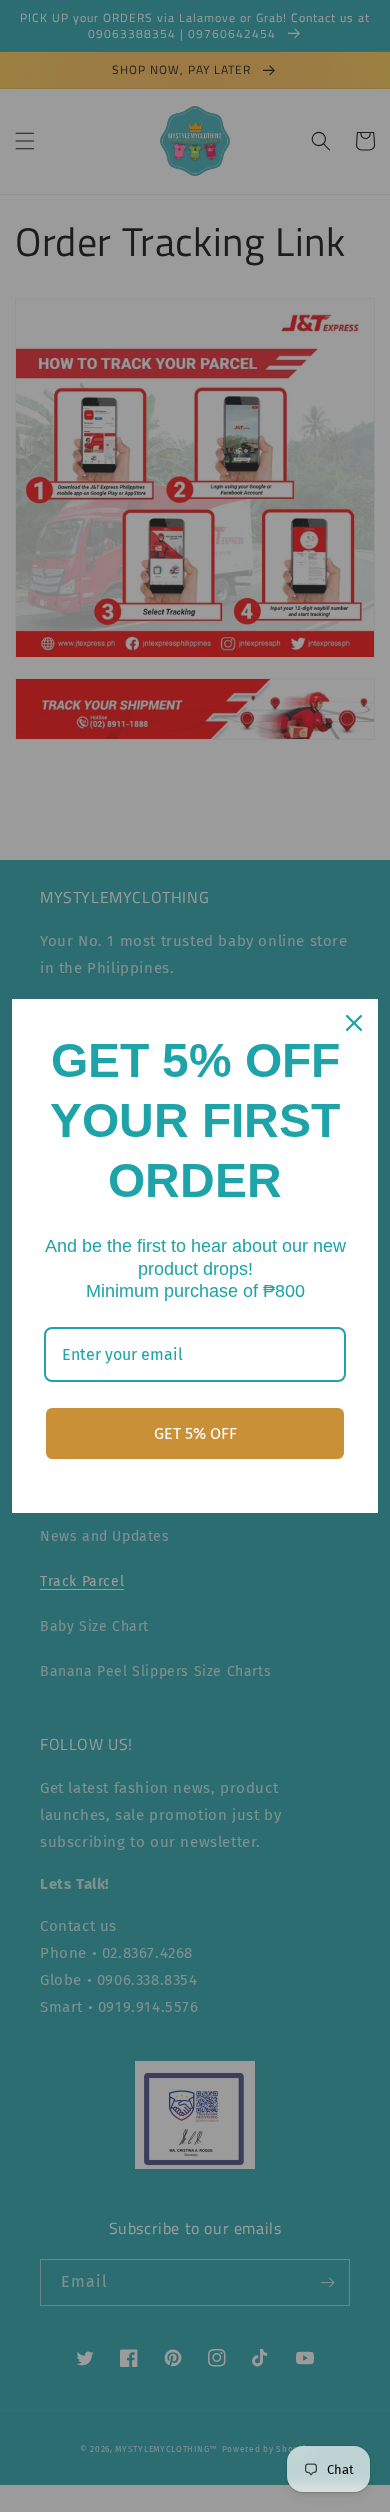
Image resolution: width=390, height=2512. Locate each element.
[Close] (354, 1023)
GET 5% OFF (195, 1433)
